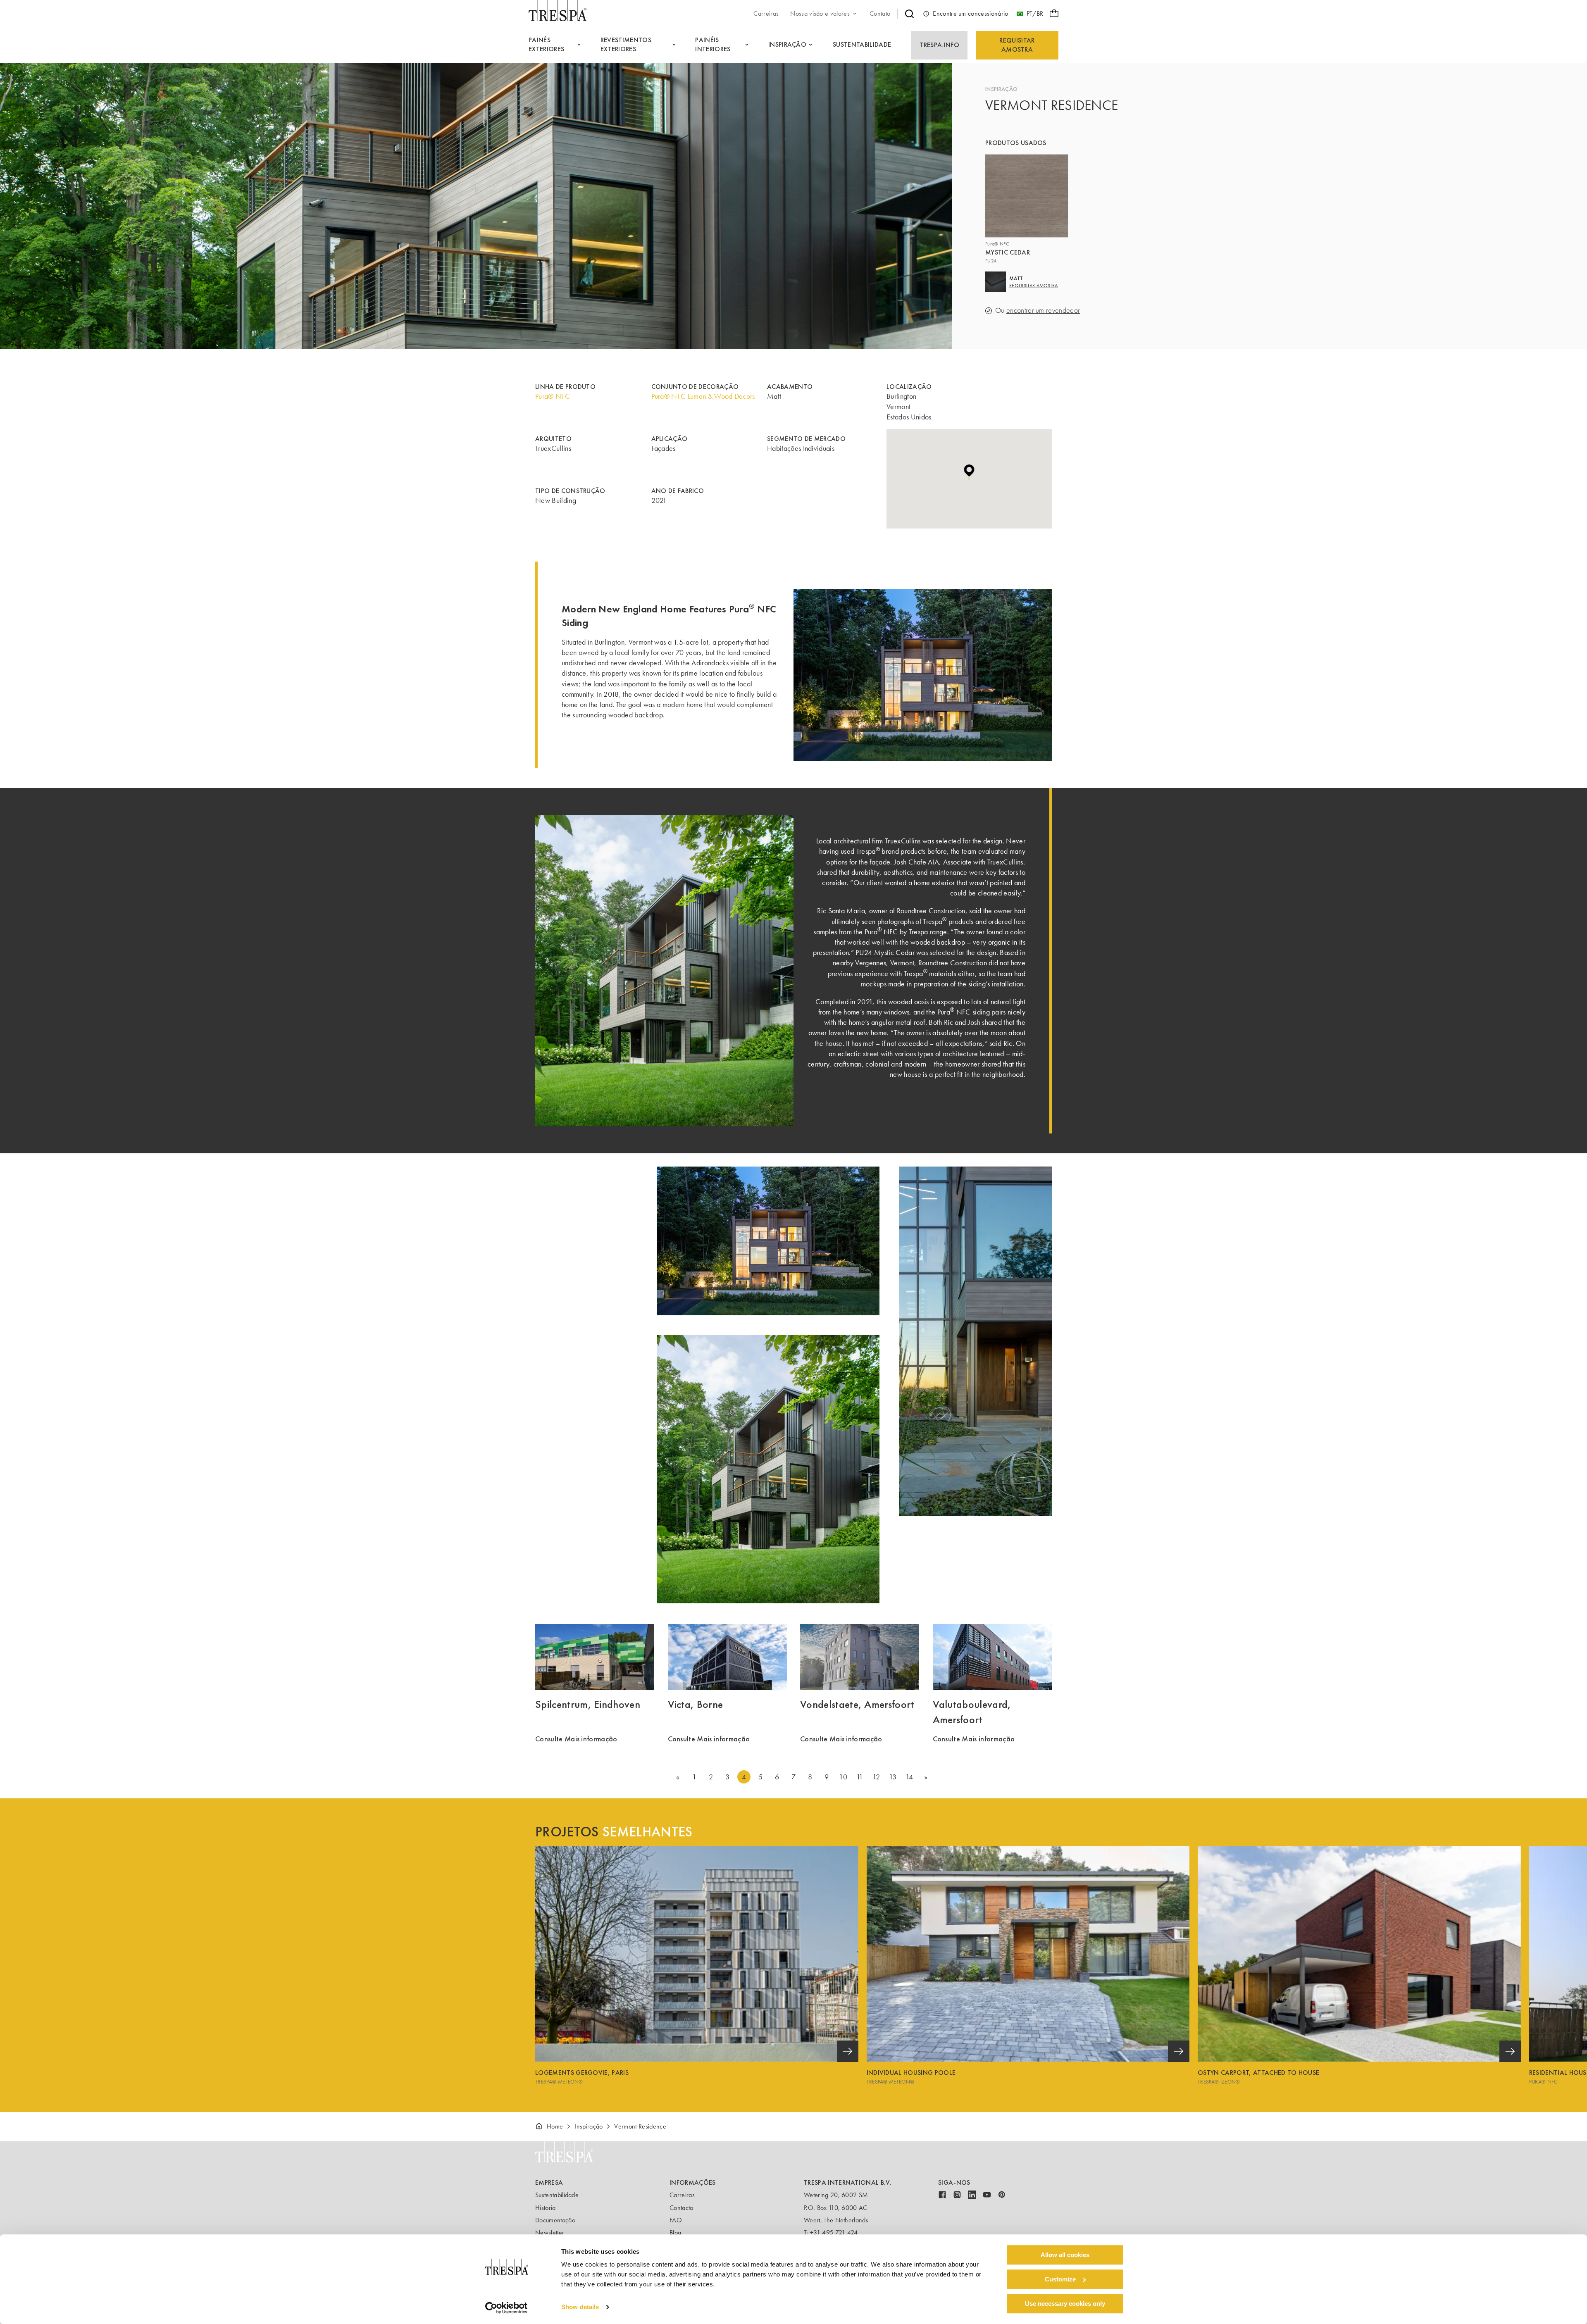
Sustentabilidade (557, 2195)
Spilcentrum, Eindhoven (588, 1704)
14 (909, 1777)
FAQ (676, 2220)
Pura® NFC (553, 396)
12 (876, 1777)
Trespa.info (939, 45)
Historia (546, 2208)
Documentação (555, 2220)
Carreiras (682, 2195)
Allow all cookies (1065, 2255)
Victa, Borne (696, 1704)
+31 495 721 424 (834, 2232)
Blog (675, 2232)
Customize (1060, 2279)
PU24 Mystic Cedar (886, 952)
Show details (580, 2307)
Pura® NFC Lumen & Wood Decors (703, 396)
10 (843, 1777)
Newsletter (550, 2232)
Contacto (682, 2208)
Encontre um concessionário (970, 13)
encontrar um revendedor (1043, 311)
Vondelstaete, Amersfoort (857, 1704)
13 (893, 1777)
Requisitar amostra (1017, 45)
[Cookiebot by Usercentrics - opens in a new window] (506, 2308)
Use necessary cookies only (1065, 2304)
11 (860, 1777)
